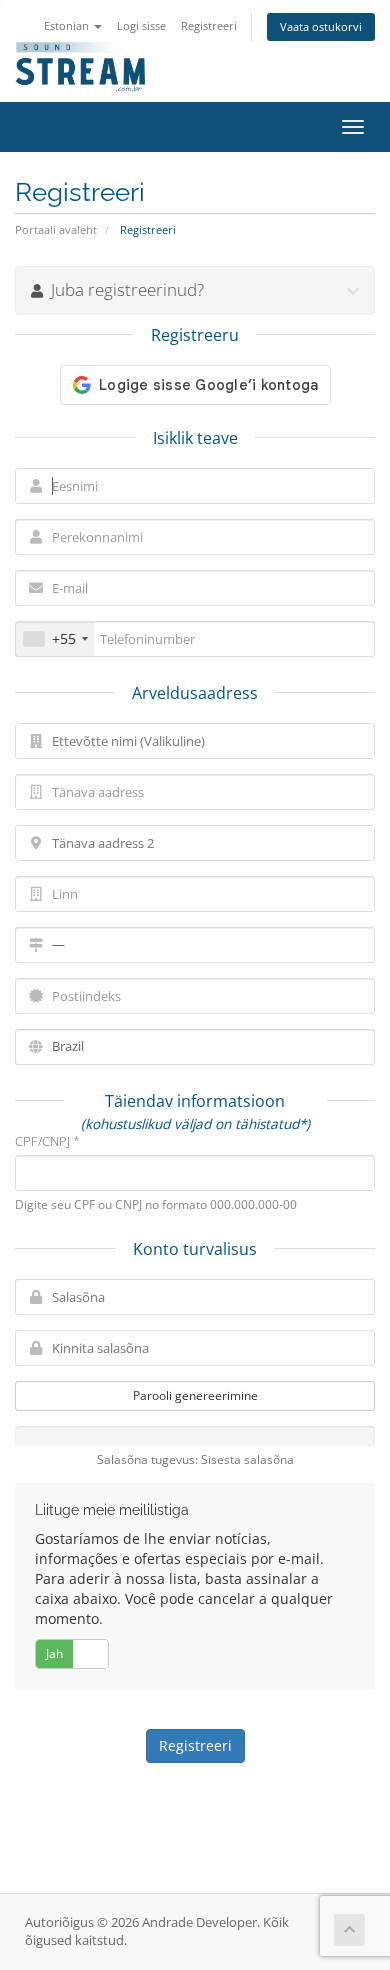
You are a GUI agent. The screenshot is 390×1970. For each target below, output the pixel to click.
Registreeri (209, 25)
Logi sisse (141, 25)
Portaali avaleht (56, 229)
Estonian (68, 25)
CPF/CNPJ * (47, 1141)
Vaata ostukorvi (321, 26)
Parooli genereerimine (195, 1395)
